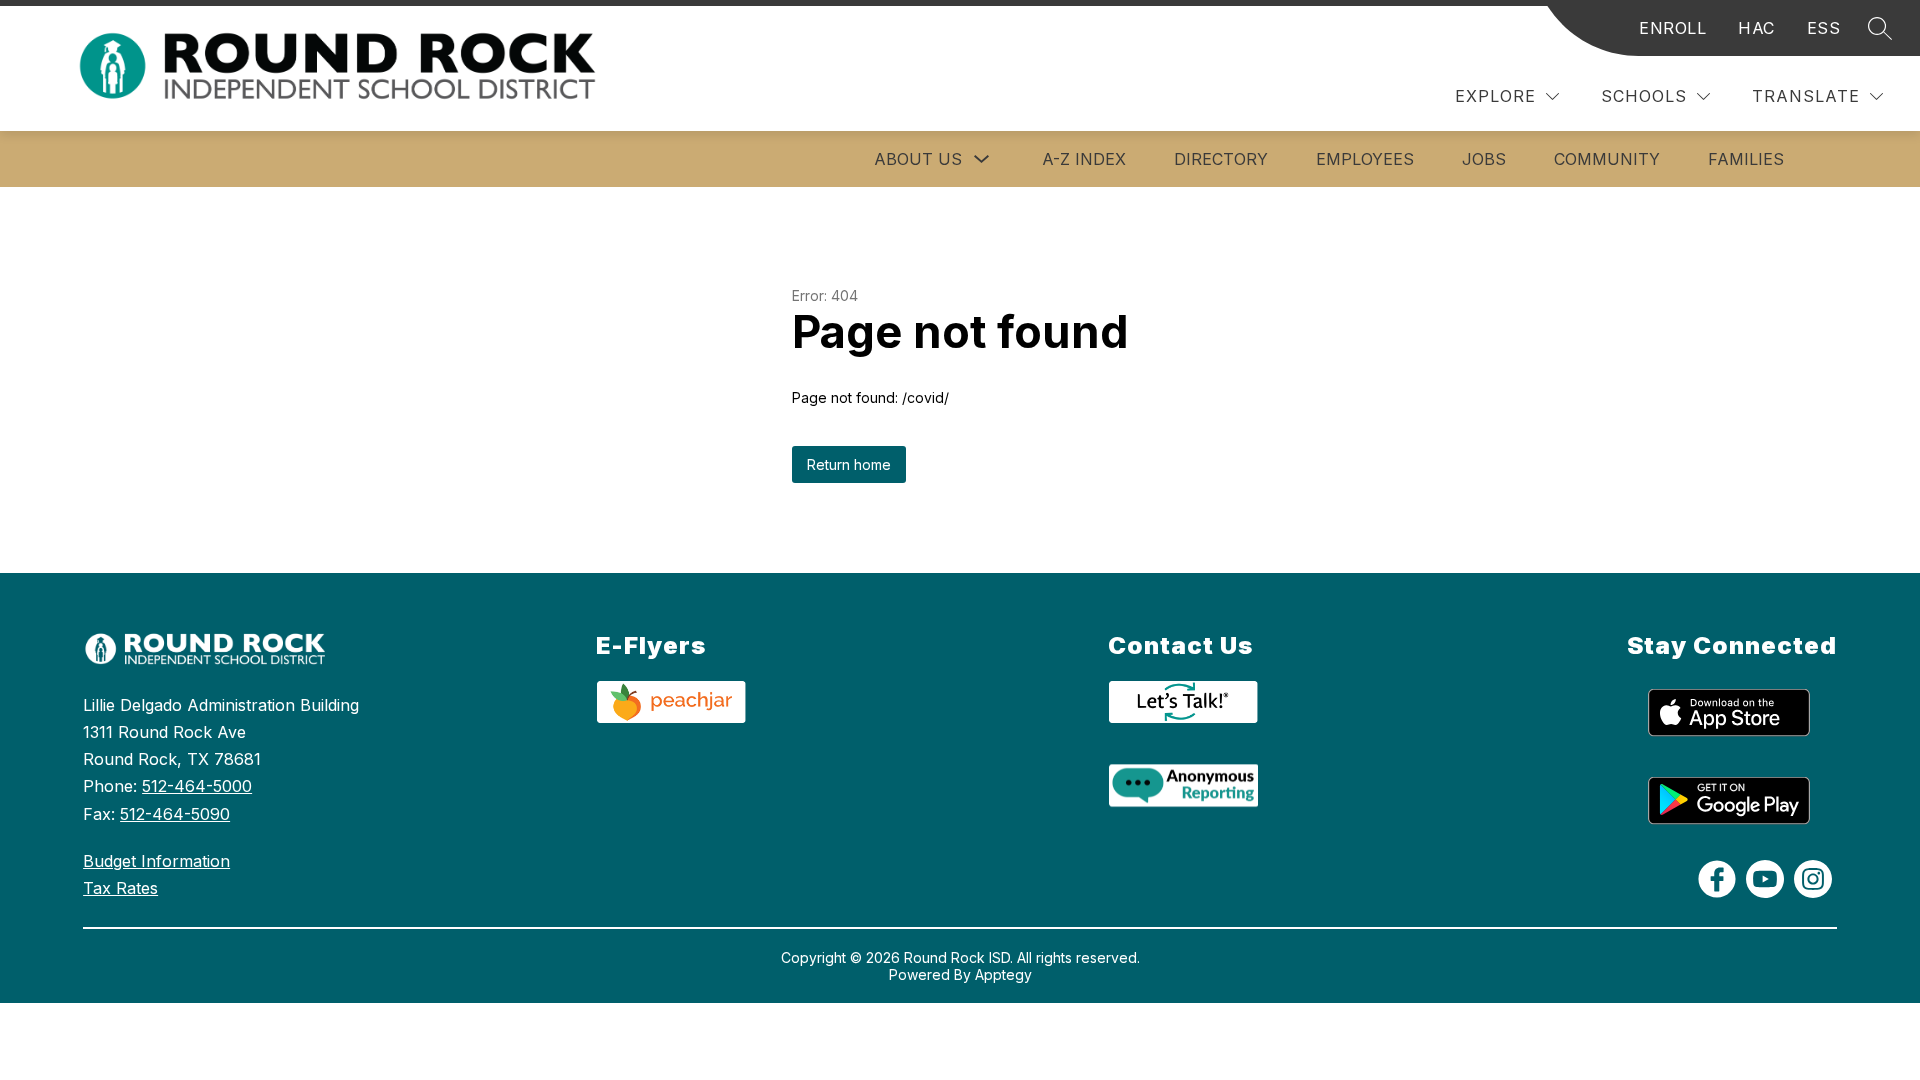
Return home (849, 464)
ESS (1824, 28)
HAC (1756, 28)
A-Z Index (1084, 159)
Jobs (1484, 159)
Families (1746, 159)
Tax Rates (120, 888)
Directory (1221, 159)
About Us (918, 159)
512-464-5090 (175, 814)
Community (1607, 159)
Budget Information (156, 861)
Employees (1365, 159)
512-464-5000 (197, 786)
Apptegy (1003, 974)
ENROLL (1672, 28)
